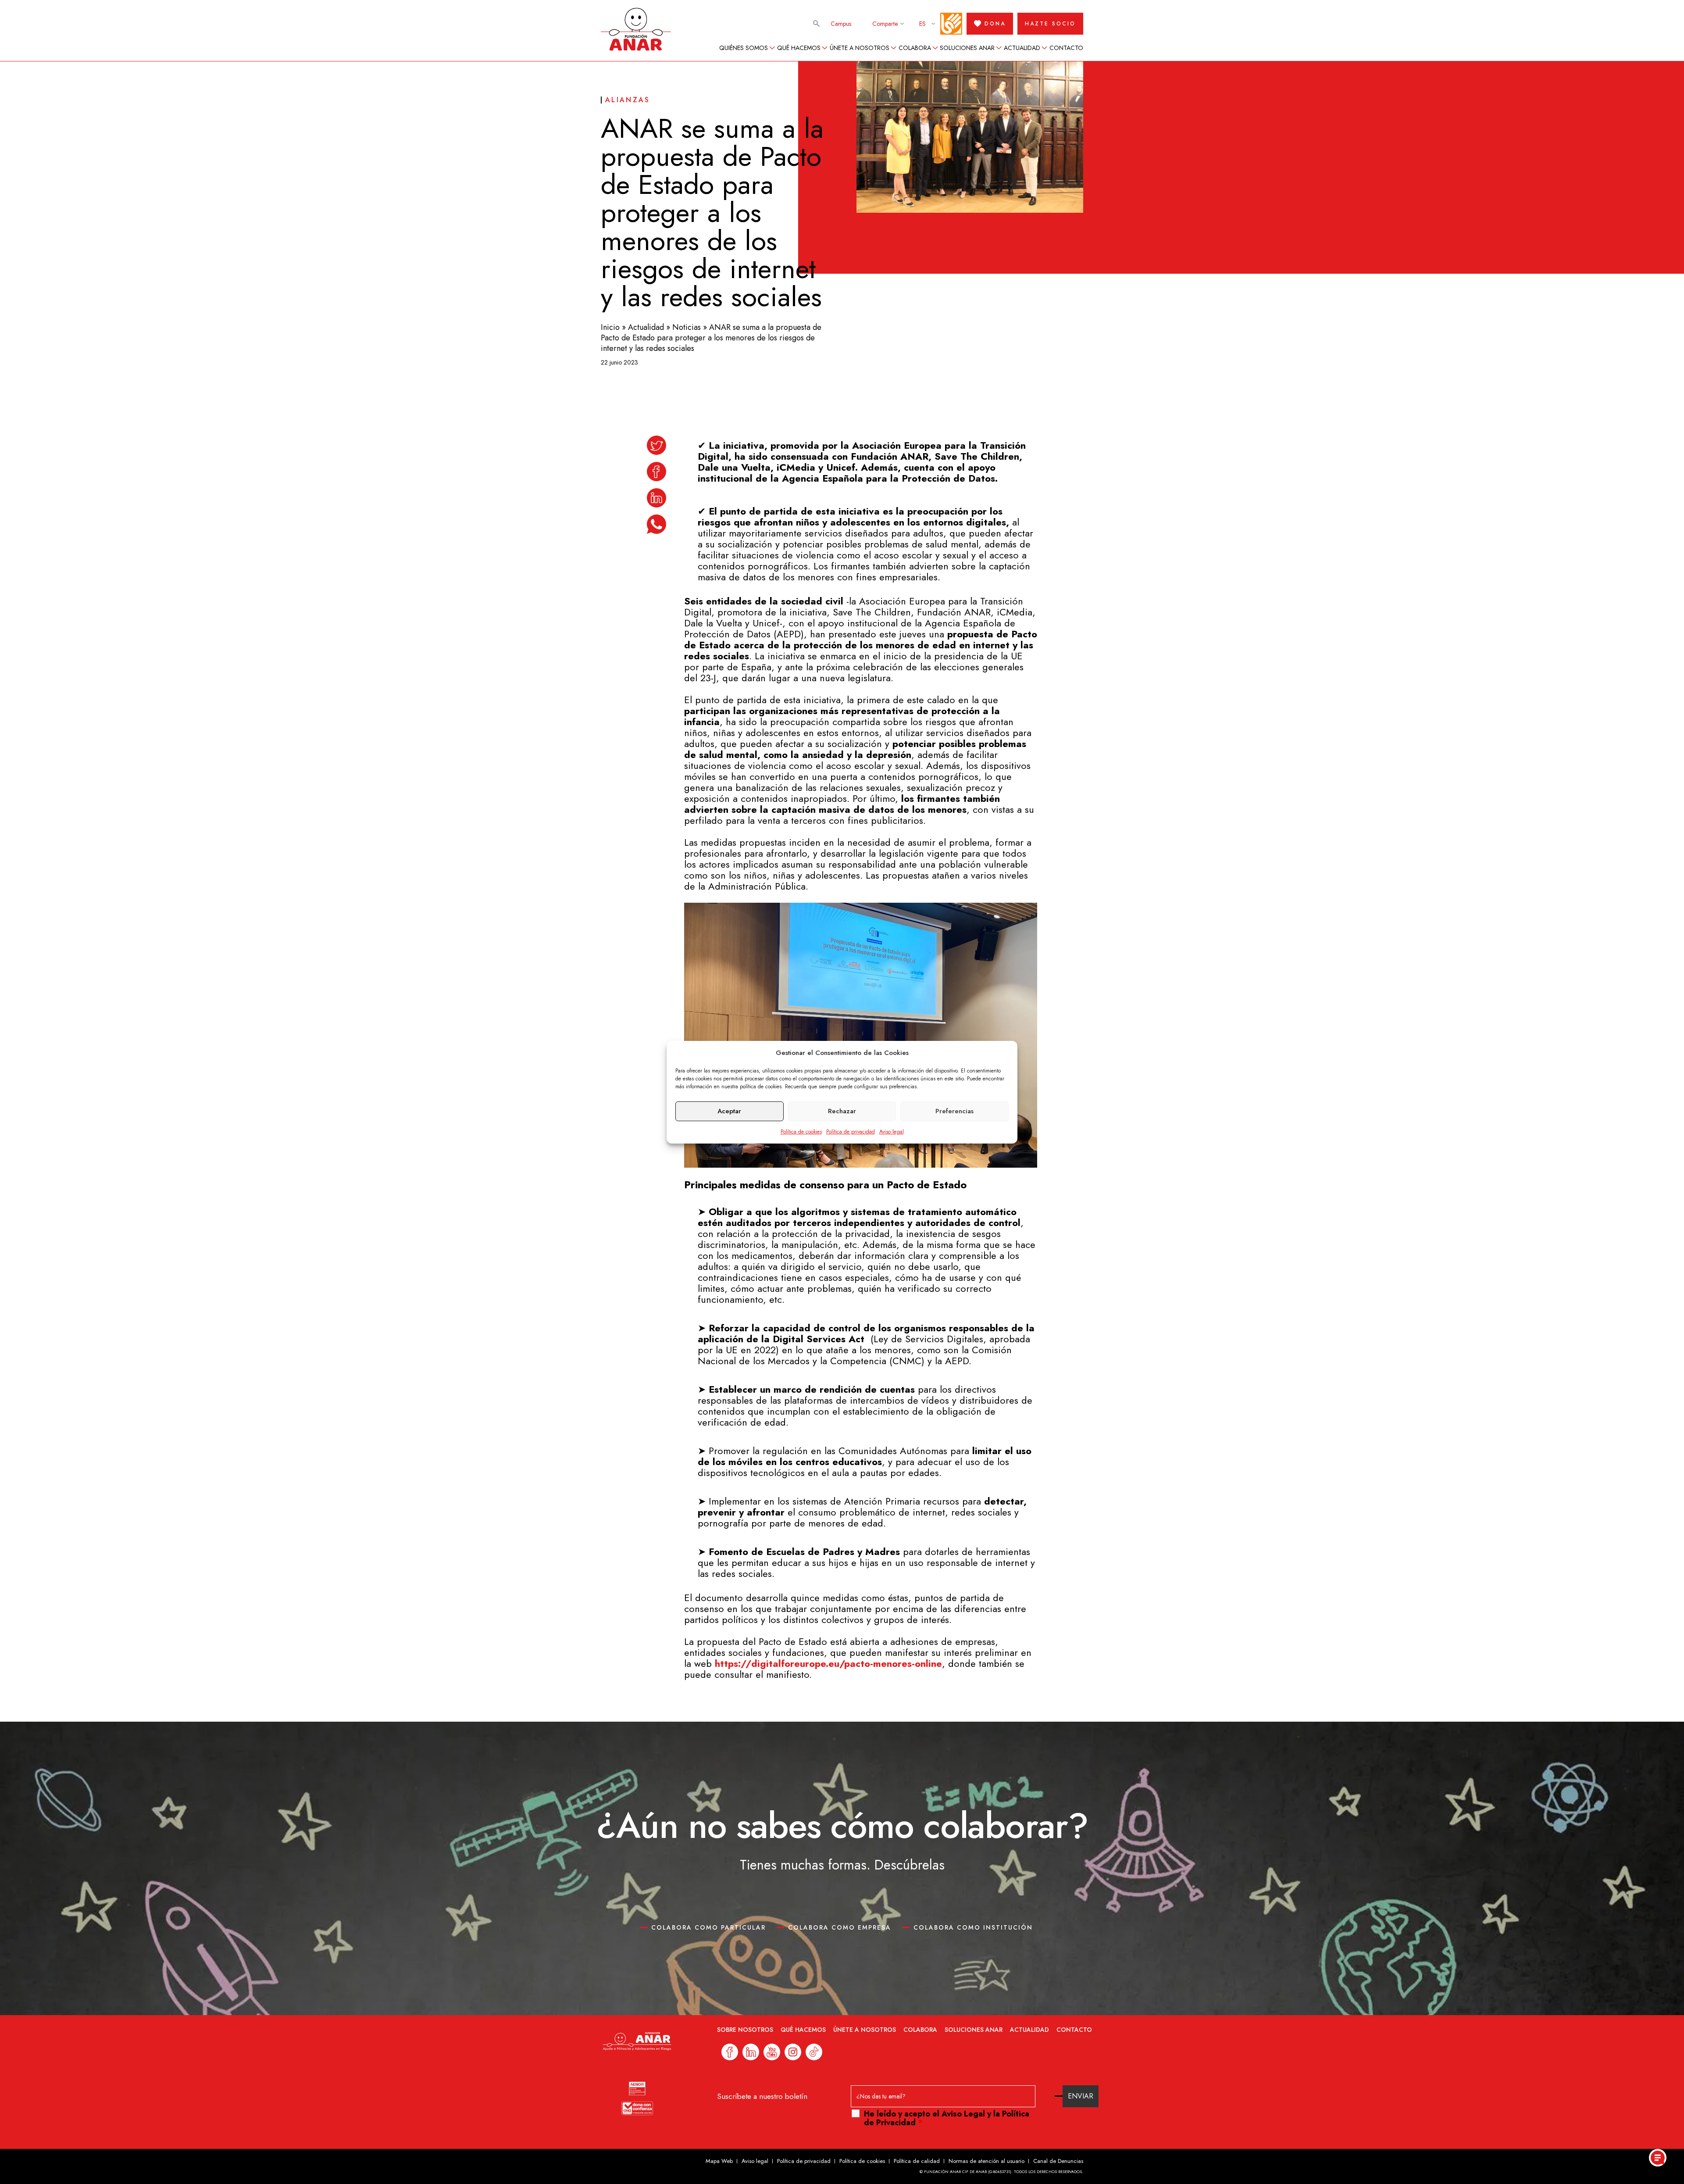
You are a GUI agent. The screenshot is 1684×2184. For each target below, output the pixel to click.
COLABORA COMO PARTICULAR (708, 1927)
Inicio (610, 327)
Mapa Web (719, 2161)
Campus (841, 24)
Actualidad (1022, 48)
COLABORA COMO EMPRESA (840, 1927)
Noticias (687, 327)
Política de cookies (801, 1132)
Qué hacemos (799, 48)
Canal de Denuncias (1058, 2161)
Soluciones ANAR (967, 48)
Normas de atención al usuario (986, 2161)
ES (922, 24)
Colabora (915, 48)
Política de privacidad (851, 1132)
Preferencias (954, 1111)
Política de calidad (917, 2161)
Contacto (1066, 48)
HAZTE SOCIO (1050, 24)
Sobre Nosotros (745, 2030)
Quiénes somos (744, 48)
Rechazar (842, 1111)
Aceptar (729, 1111)
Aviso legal (892, 1132)
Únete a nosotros (860, 48)
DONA (995, 24)
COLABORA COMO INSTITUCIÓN (973, 1927)
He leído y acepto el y (947, 2118)
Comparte (885, 24)
